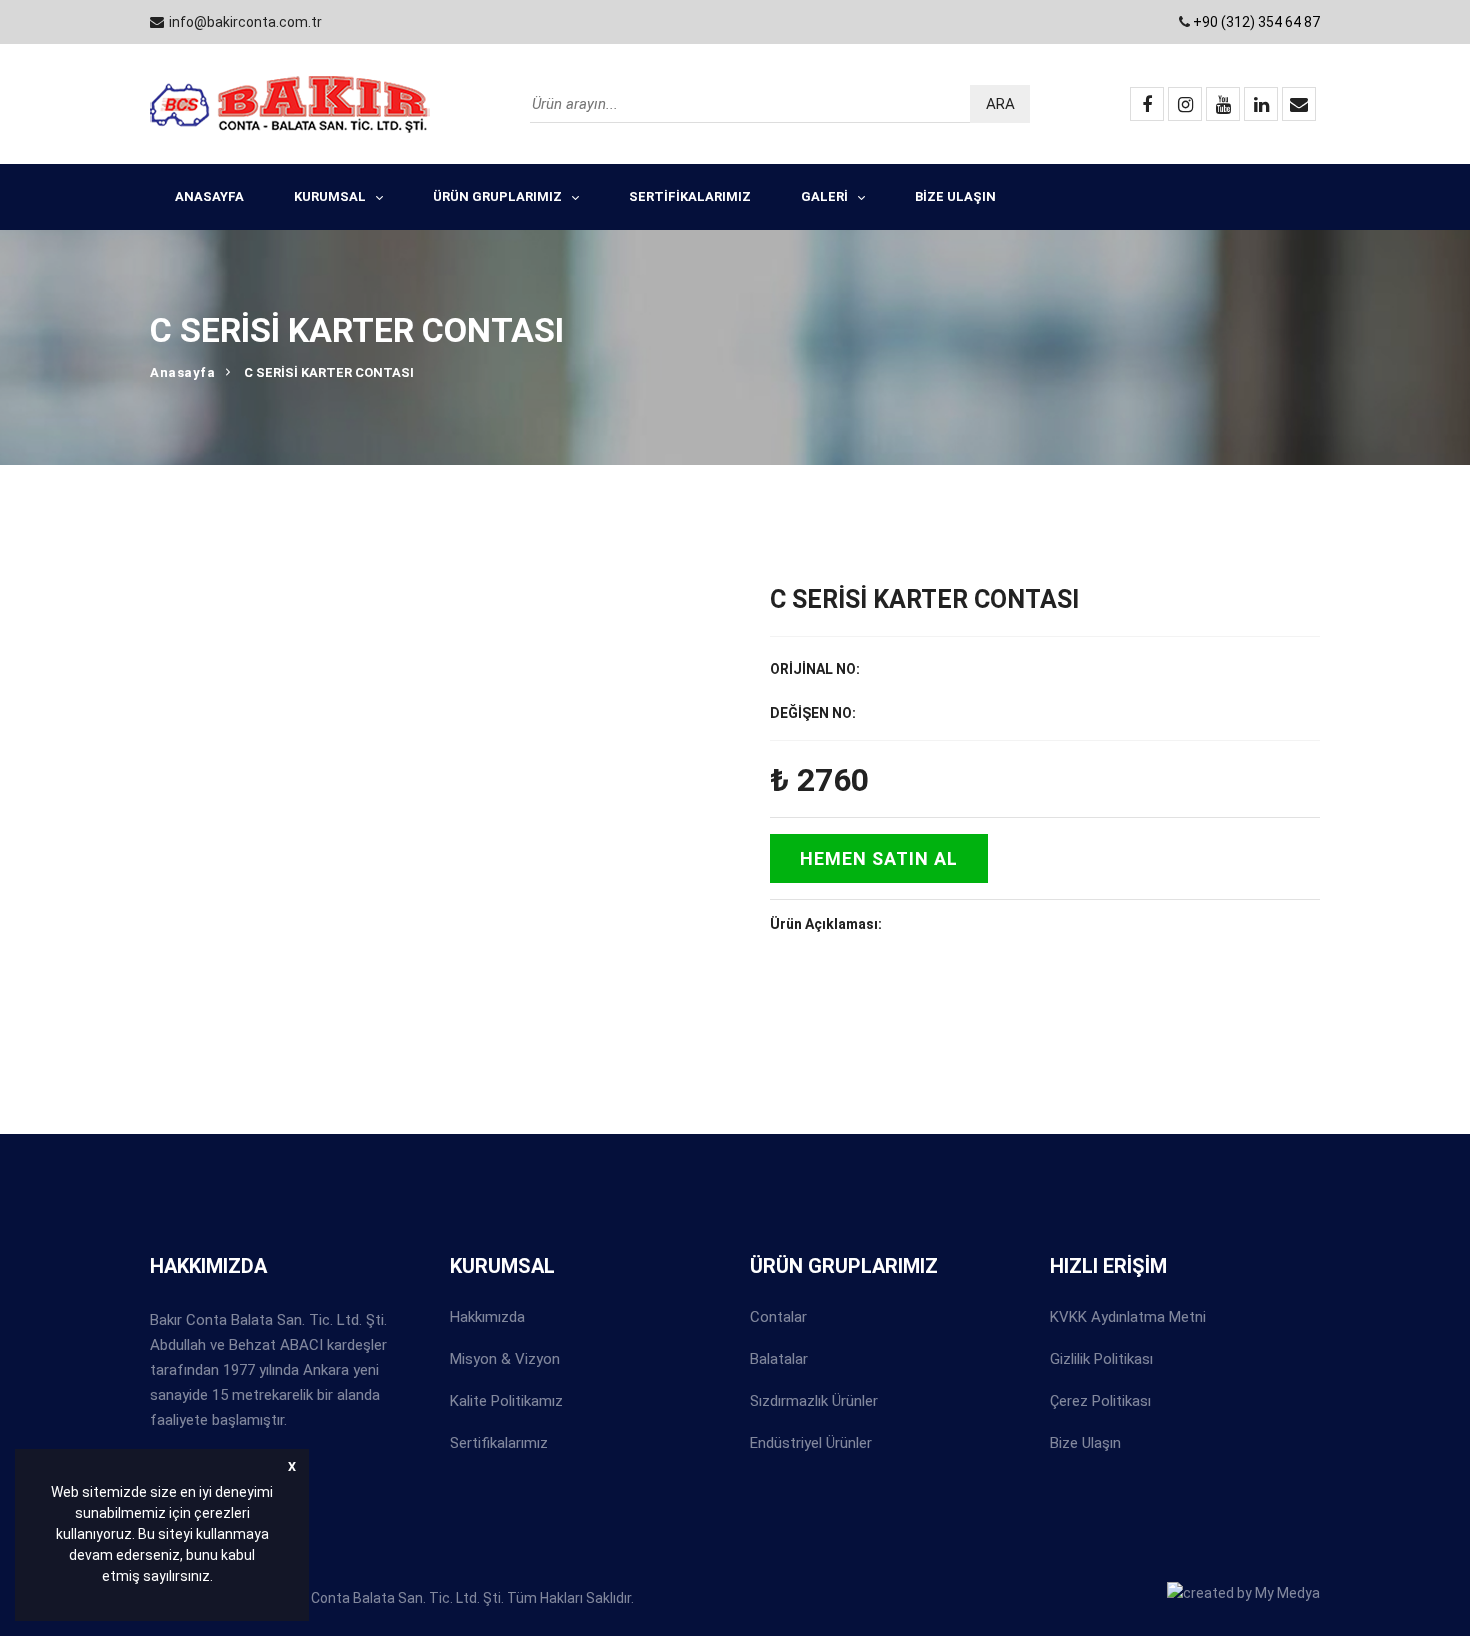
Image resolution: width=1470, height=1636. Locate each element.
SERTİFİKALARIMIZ (690, 196)
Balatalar (779, 1359)
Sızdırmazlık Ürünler (814, 1401)
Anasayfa (182, 372)
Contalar (778, 1317)
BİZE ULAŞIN (955, 196)
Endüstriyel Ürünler (811, 1443)
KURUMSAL (330, 196)
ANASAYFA (209, 196)
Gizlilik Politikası (1101, 1359)
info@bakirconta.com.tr (245, 22)
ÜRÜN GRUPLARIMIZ (497, 196)
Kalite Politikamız (506, 1401)
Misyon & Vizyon (505, 1359)
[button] (219, 1579)
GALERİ (824, 196)
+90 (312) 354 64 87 (1256, 22)
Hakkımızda (487, 1317)
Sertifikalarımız (499, 1443)
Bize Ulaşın (1085, 1443)
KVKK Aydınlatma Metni (1128, 1317)
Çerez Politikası (1100, 1401)
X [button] (292, 1466)
